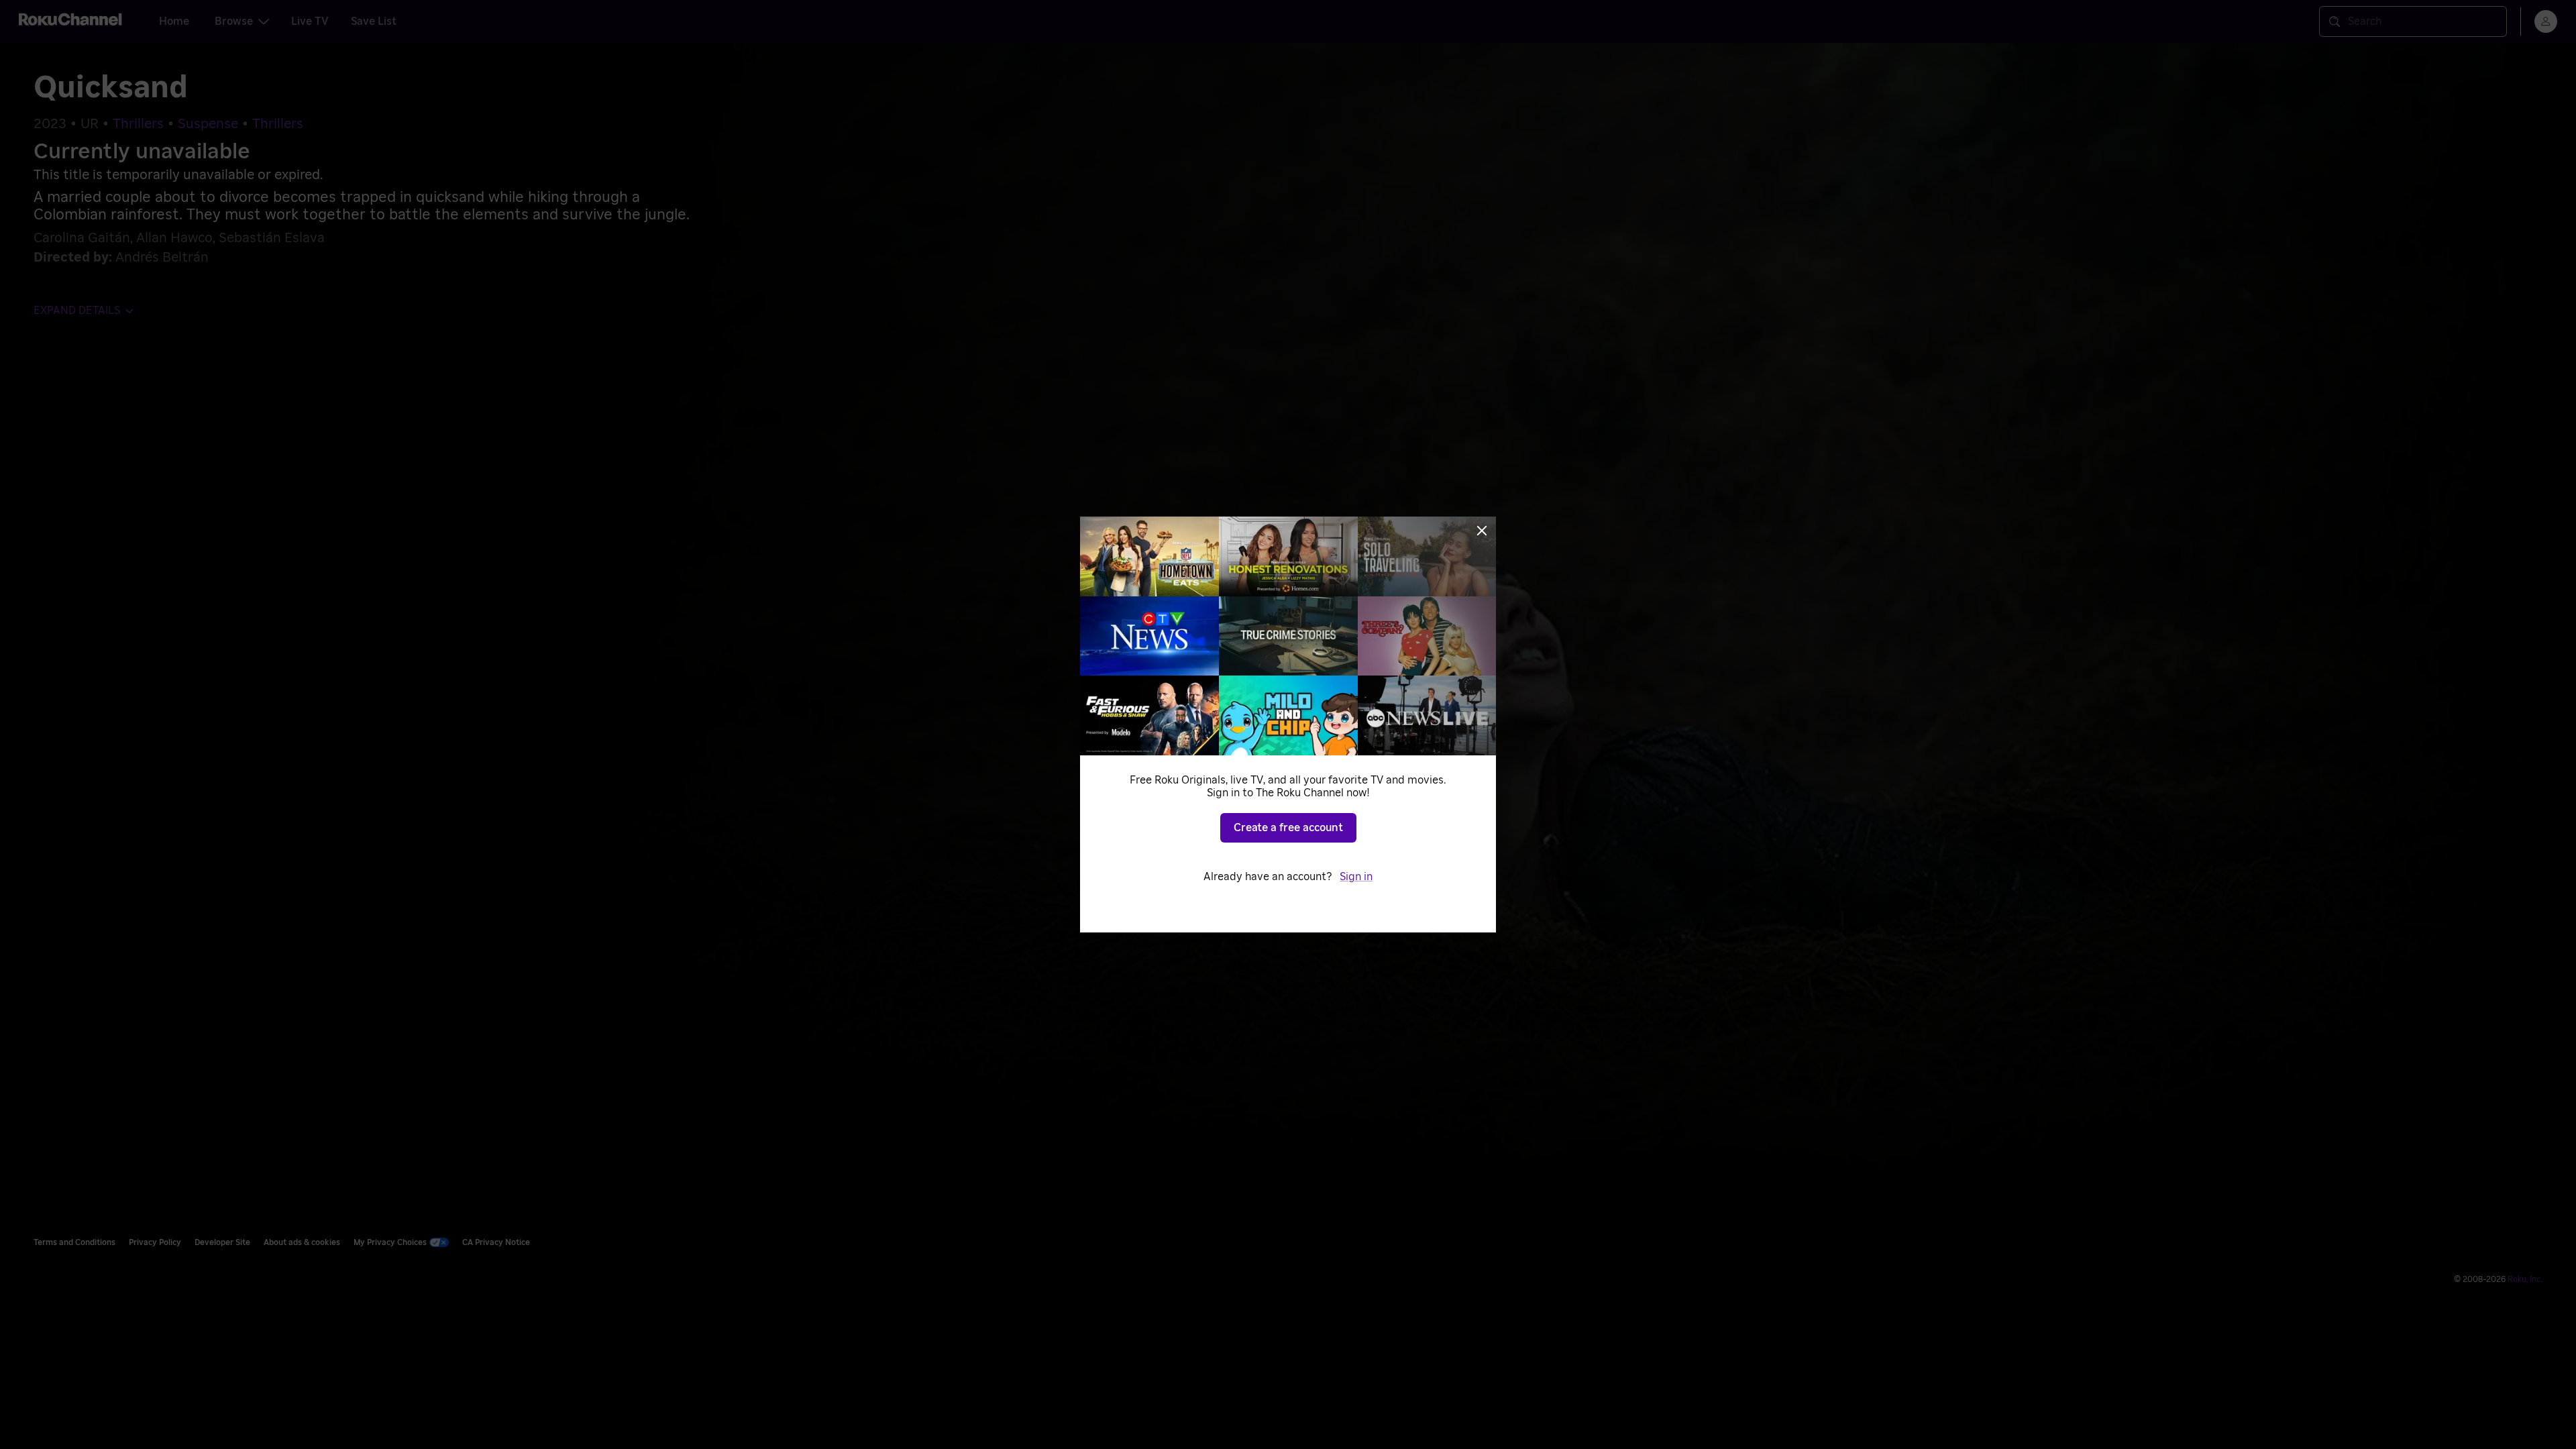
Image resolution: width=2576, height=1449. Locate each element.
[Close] (1482, 531)
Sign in (1356, 877)
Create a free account (1288, 828)
